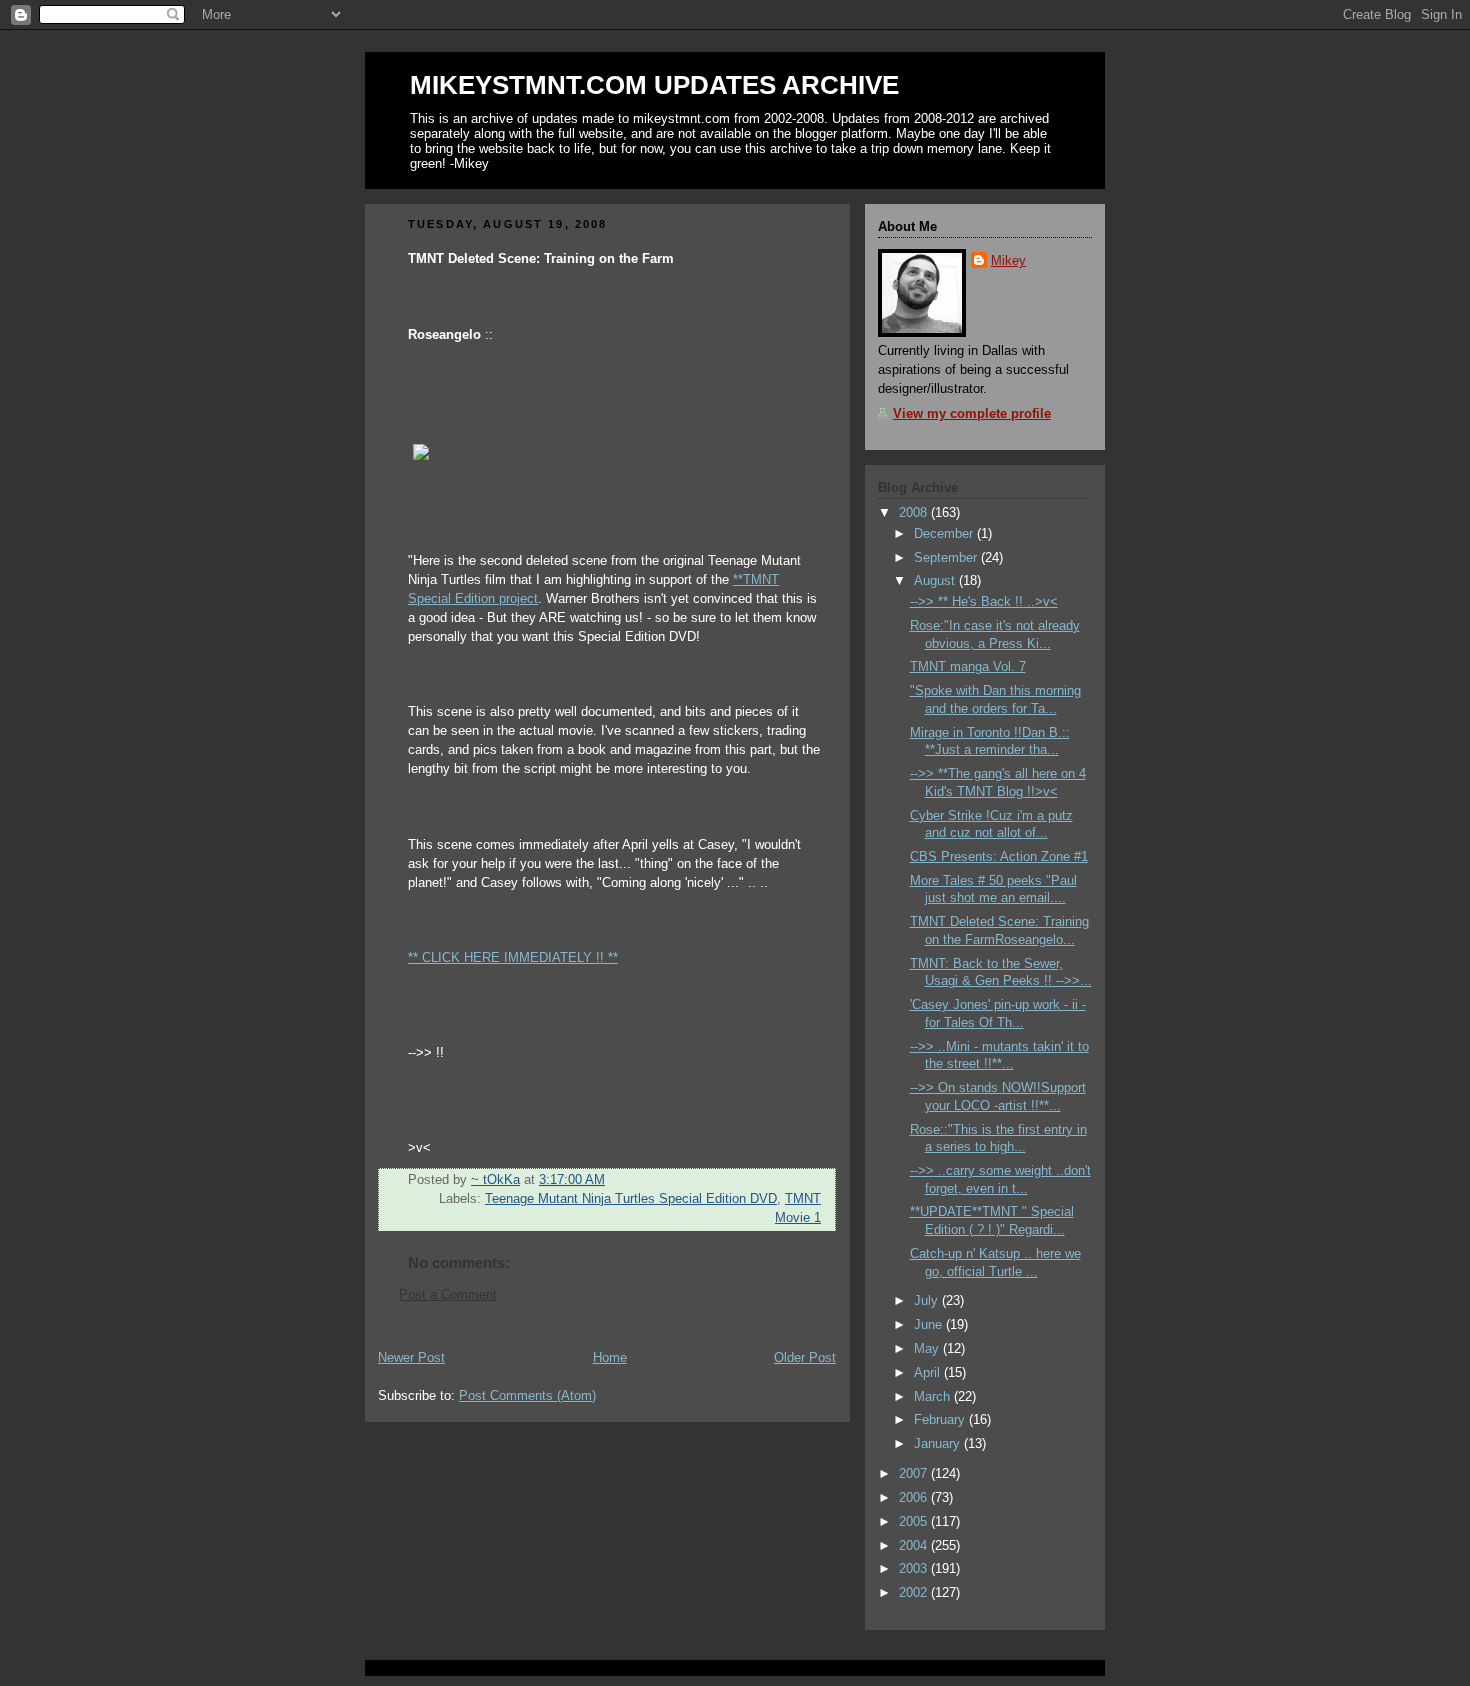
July (928, 1301)
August (936, 581)
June (930, 1325)
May (928, 1349)
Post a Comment (448, 1295)
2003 (915, 1569)
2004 (915, 1546)
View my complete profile (972, 414)
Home (610, 1358)
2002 (915, 1593)
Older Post (805, 1358)
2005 (915, 1522)
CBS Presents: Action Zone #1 (999, 857)
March (934, 1397)
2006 (915, 1498)
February (941, 1420)
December (945, 534)
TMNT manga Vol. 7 (968, 667)
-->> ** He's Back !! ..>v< (984, 602)
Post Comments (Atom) (527, 1396)
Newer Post (411, 1358)
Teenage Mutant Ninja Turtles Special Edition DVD (631, 1199)
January (939, 1444)
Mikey (1008, 261)
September (947, 558)
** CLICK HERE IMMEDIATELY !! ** (513, 958)
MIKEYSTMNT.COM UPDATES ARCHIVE (654, 85)
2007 (915, 1474)
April (929, 1373)
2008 (915, 513)
